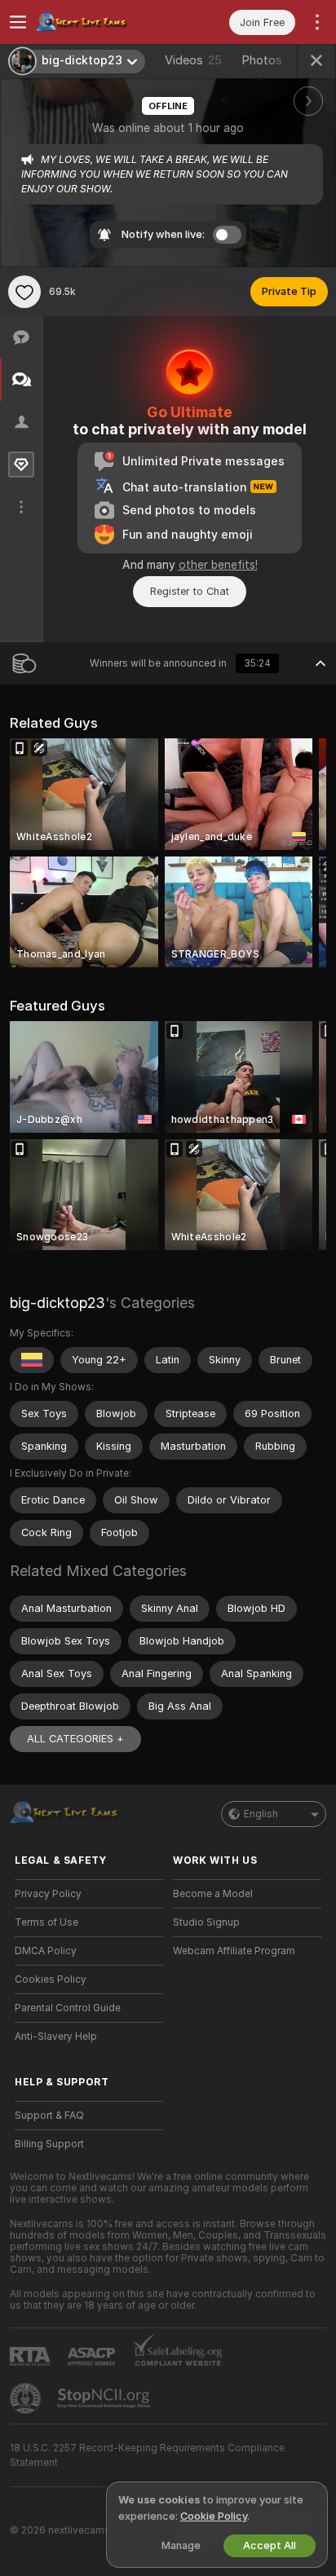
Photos (270, 60)
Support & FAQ (49, 2116)
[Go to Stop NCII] (105, 2398)
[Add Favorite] (24, 292)
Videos (193, 60)
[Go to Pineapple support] (27, 2398)
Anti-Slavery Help (56, 2037)
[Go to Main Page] (102, 22)
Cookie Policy (214, 2516)
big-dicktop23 (57, 1303)
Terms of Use (46, 1922)
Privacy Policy (48, 1894)
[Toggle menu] (18, 22)
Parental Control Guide (68, 2008)
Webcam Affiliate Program (234, 1951)
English (261, 1814)
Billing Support (49, 2144)
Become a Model (213, 1894)
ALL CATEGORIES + (75, 1739)
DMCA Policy (46, 1951)
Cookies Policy (51, 1979)
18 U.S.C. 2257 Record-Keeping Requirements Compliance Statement (147, 2455)
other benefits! (218, 565)
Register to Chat (190, 591)
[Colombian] (32, 1360)
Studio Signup (206, 1922)
